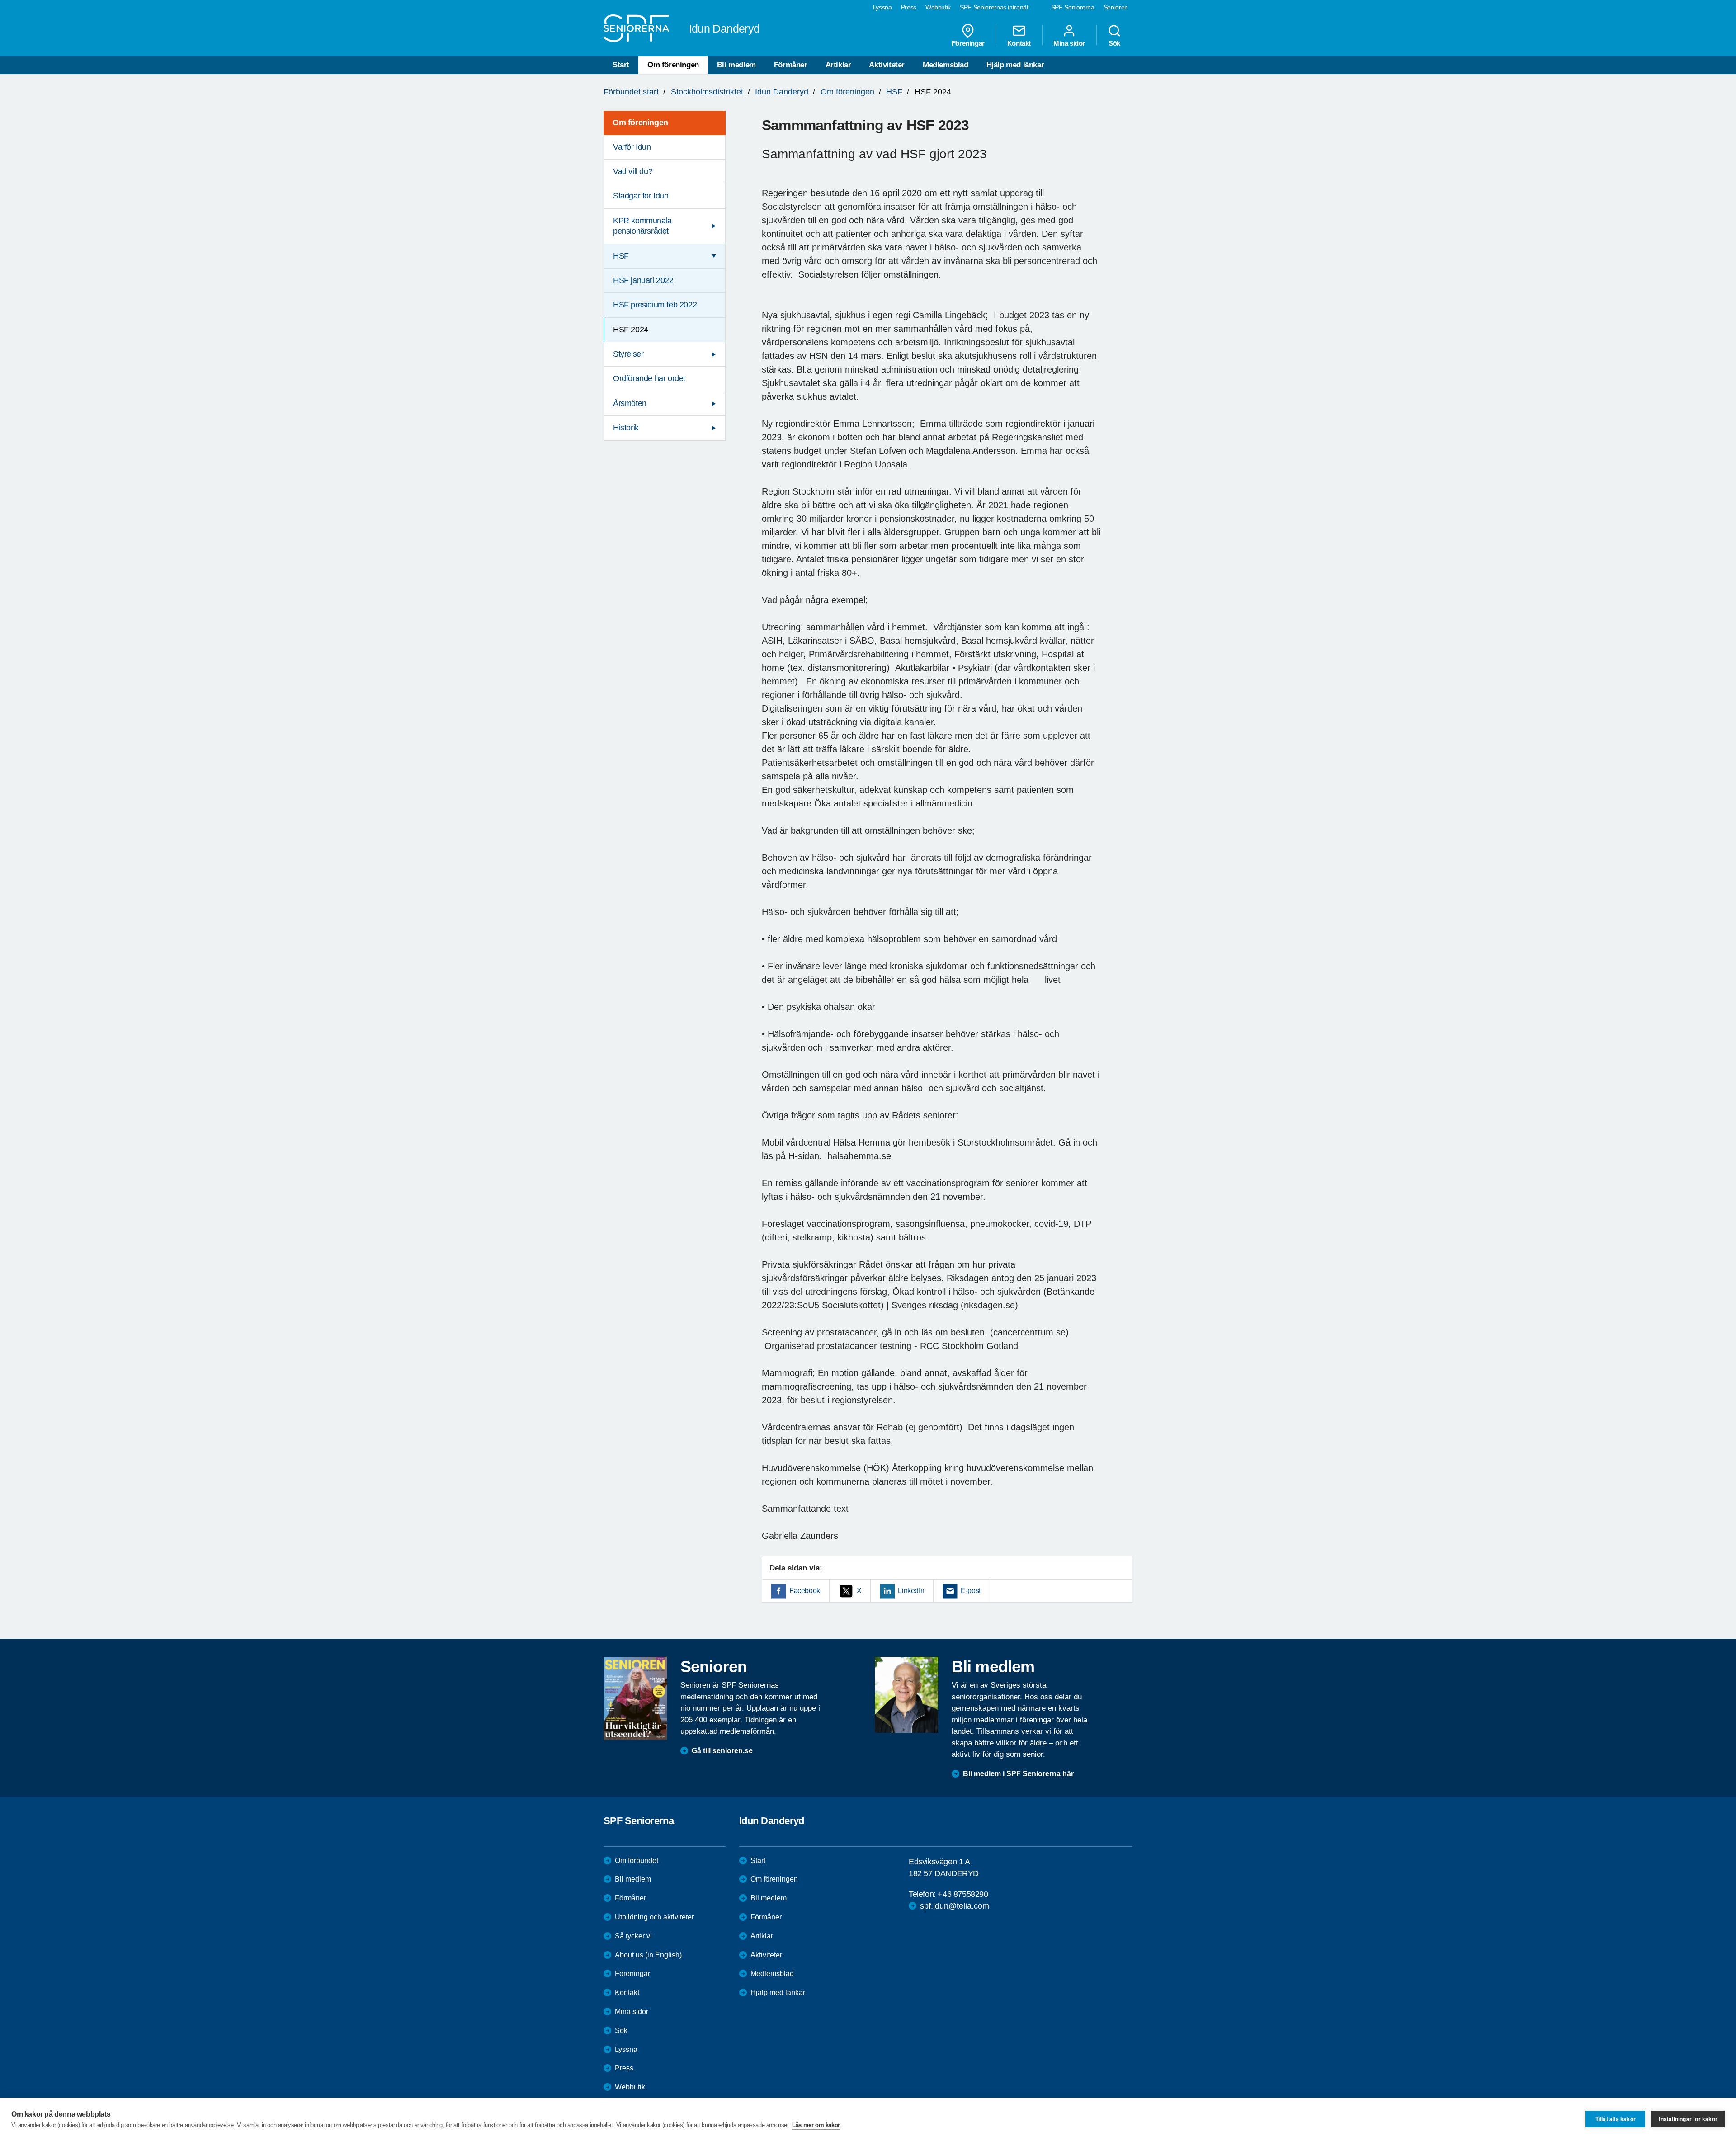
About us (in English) (648, 1955)
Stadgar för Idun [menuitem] (641, 196)
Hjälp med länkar (1015, 65)
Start (621, 65)
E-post (971, 1591)
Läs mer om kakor (816, 2125)
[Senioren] (635, 1698)
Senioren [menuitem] (1116, 7)
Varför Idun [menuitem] (632, 147)
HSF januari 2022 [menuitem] (643, 280)
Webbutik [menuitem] (938, 7)
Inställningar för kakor (1688, 2119)
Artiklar (838, 65)
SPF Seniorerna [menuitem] (1073, 7)
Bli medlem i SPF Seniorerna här (1018, 1774)
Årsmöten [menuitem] (630, 403)
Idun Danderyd (782, 92)
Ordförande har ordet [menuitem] (649, 378)
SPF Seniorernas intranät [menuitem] (994, 7)
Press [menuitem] (909, 7)
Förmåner (791, 65)
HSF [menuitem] (621, 256)
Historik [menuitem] (626, 428)
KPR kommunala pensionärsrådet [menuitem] (642, 226)
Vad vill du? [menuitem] (633, 171)
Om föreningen (673, 65)
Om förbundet (637, 1860)
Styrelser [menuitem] (628, 354)
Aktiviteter (887, 65)
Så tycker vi (633, 1936)
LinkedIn (911, 1591)
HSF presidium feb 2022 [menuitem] (655, 305)
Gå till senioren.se (722, 1751)
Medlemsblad (946, 65)
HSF (894, 92)
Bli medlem (736, 65)
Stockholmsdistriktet (707, 92)
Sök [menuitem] (1114, 43)
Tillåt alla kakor (1616, 2119)
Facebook (805, 1591)
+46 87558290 (963, 1894)
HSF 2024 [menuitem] (631, 330)
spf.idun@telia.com (955, 1906)
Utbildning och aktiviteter (654, 1917)
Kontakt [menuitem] (1019, 43)
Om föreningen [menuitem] (640, 123)
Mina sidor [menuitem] (1069, 43)
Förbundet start (631, 92)
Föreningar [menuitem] (968, 43)
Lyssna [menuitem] (882, 7)
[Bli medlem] (906, 1695)
